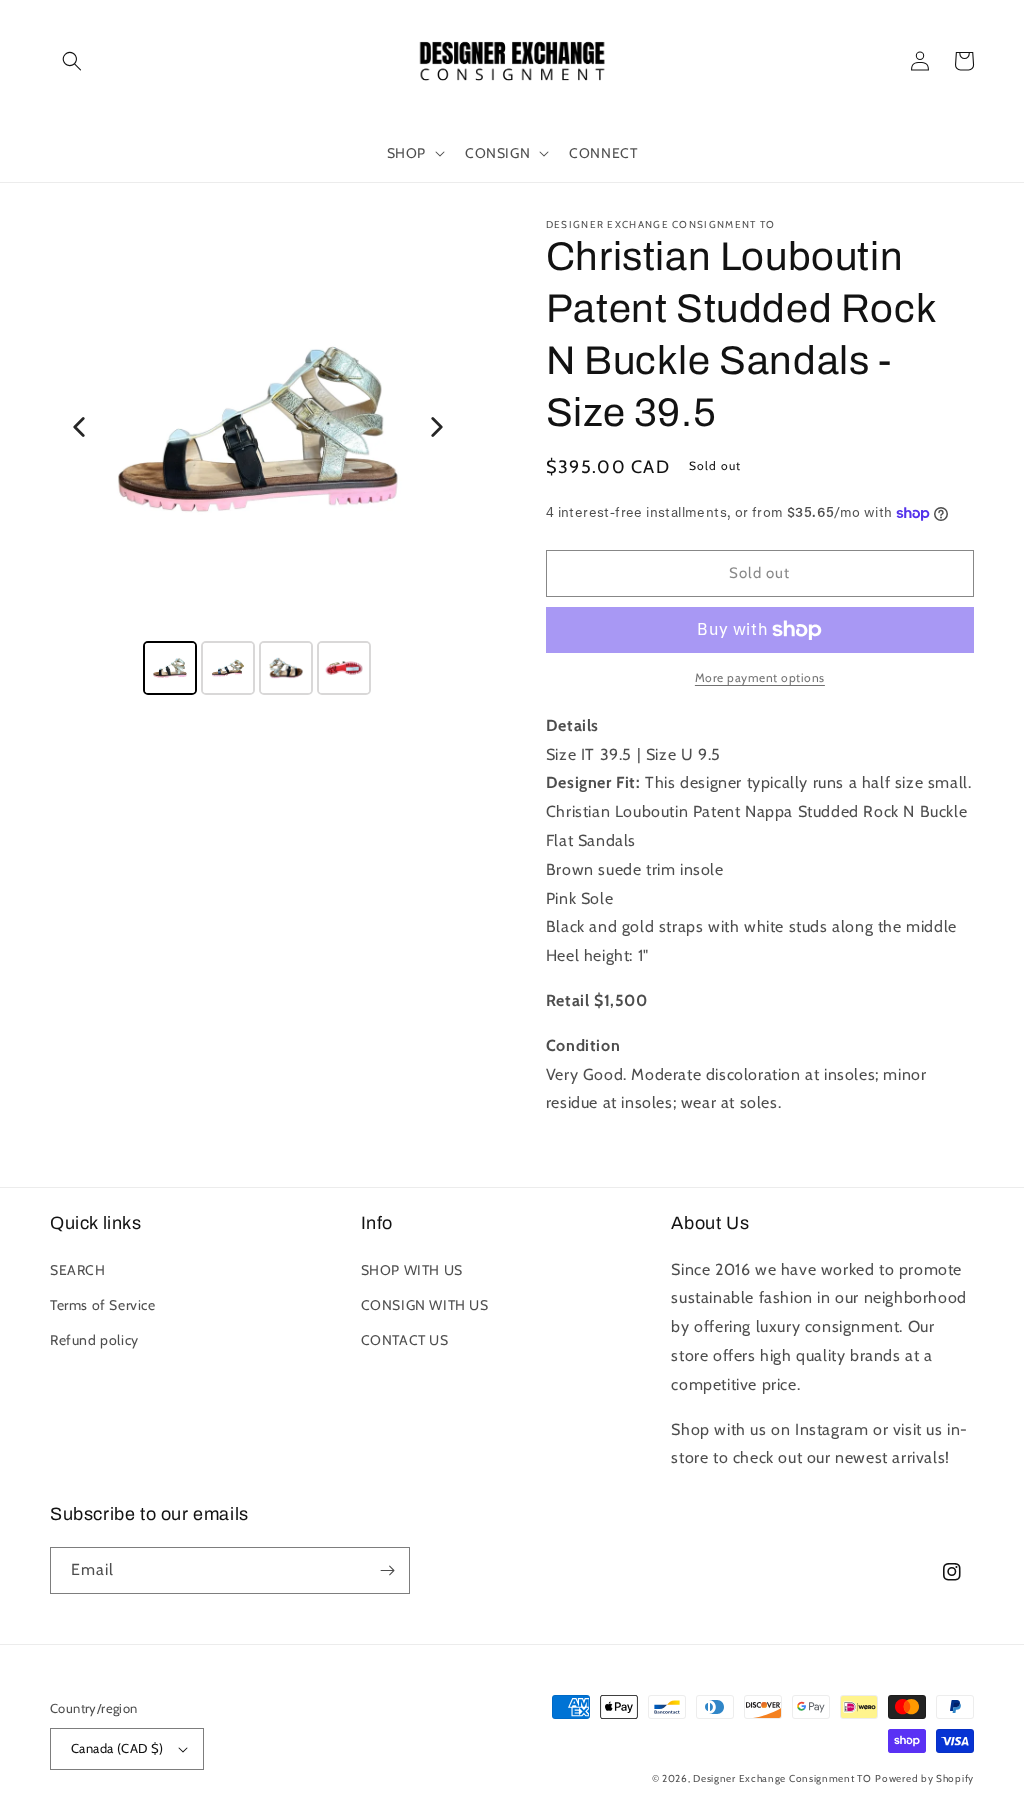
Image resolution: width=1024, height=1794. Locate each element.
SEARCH (78, 1270)
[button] (72, 61)
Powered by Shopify (924, 1778)
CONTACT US (405, 1340)
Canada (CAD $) (117, 1748)
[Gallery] (258, 460)
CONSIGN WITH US (425, 1305)
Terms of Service (103, 1305)
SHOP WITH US (412, 1270)
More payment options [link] (760, 677)
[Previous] (79, 427)
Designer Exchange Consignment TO (782, 1778)
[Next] (437, 427)
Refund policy (94, 1340)
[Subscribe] (387, 1570)
